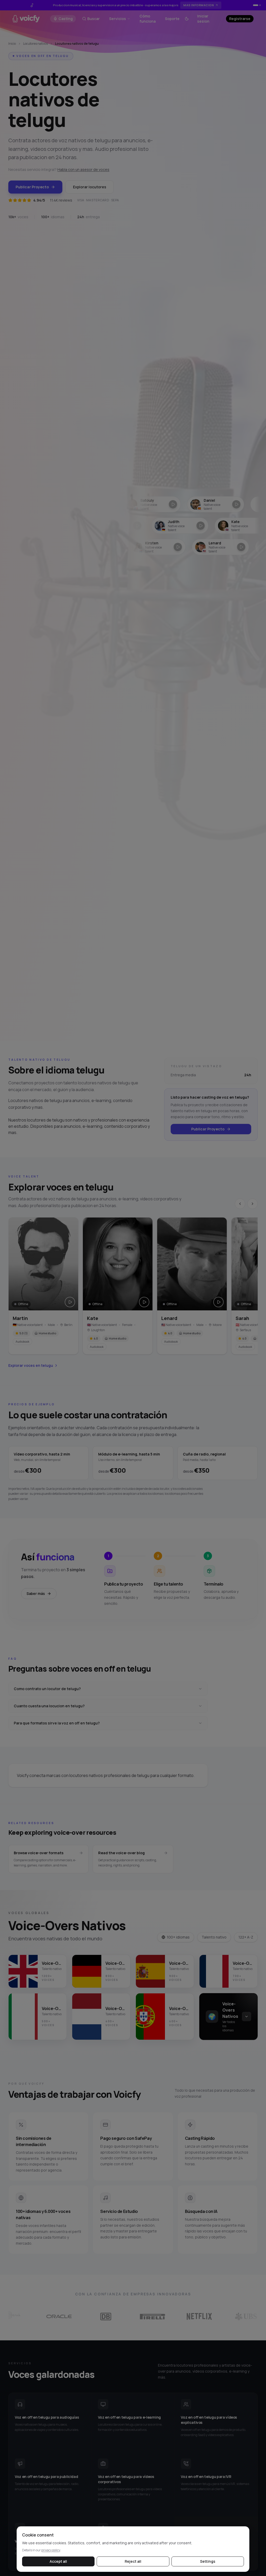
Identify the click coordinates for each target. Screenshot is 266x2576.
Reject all (133, 2561)
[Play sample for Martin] (70, 1302)
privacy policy (51, 2550)
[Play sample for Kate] (144, 1302)
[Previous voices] (240, 1204)
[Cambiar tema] (187, 19)
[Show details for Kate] (197, 526)
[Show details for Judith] (134, 526)
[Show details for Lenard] (181, 547)
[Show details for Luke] (233, 504)
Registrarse (240, 19)
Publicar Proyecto (32, 187)
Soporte (172, 19)
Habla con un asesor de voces (83, 169)
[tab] (254, 5)
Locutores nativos (35, 44)
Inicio (12, 44)
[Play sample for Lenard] (218, 1302)
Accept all (58, 2561)
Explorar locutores (90, 187)
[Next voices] (252, 1204)
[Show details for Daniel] (170, 504)
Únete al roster (202, 5)
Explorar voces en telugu (31, 1365)
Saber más (36, 1593)
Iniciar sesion (203, 19)
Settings (208, 2561)
